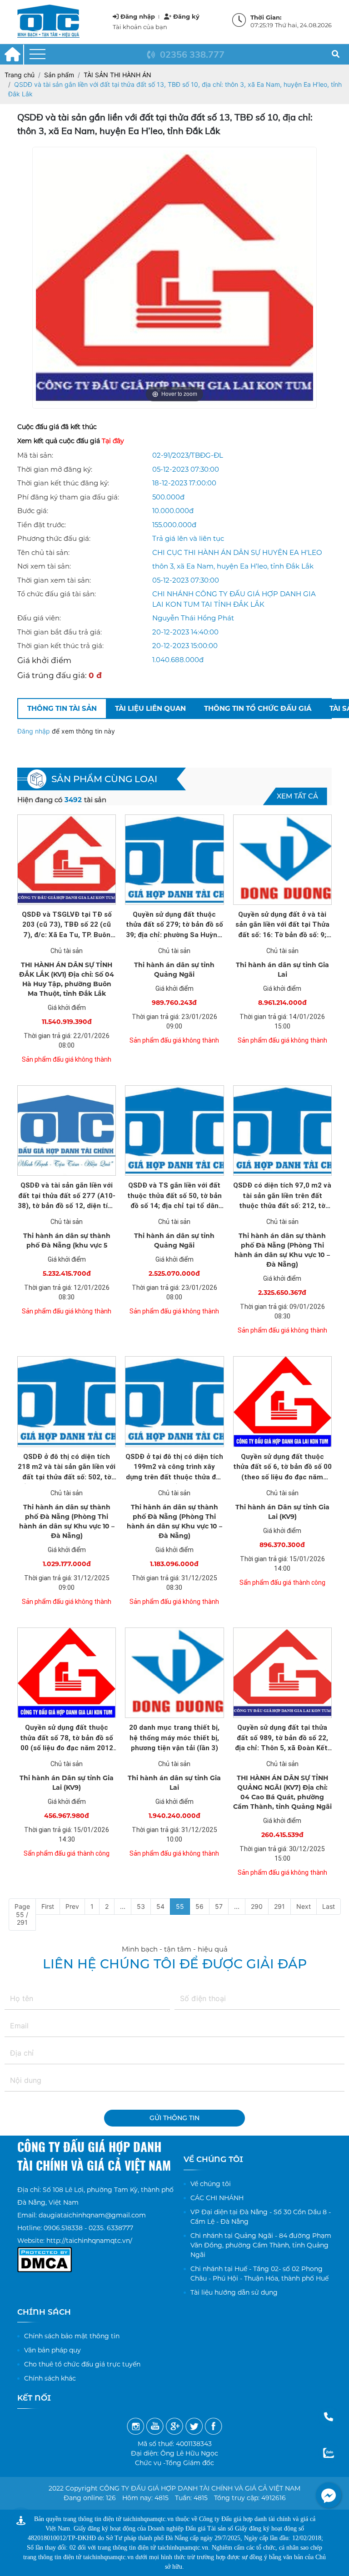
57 (219, 1906)
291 (279, 1906)
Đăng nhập (35, 731)
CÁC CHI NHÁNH (217, 2198)
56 (199, 1906)
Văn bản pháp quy (52, 2350)
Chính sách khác (50, 2378)
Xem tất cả (297, 796)
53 (141, 1906)
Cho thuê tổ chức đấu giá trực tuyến (82, 2364)
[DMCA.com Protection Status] (45, 2253)
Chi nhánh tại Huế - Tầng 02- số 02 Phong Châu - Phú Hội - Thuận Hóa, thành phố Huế (259, 2274)
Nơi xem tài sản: (44, 566)
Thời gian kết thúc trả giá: (60, 646)
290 (257, 1906)
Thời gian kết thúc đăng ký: (63, 483)
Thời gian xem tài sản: (54, 580)
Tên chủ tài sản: (43, 552)
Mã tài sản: (35, 455)
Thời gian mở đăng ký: (55, 469)
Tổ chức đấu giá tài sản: (57, 594)
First (48, 1906)
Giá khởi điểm (44, 660)
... (123, 1906)
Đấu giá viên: (39, 618)
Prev (72, 1906)
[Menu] (37, 54)
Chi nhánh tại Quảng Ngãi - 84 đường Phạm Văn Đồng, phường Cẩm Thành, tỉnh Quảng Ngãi (261, 2245)
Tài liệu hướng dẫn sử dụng (234, 2292)
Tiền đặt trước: (42, 525)
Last (329, 1906)
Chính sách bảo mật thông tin (72, 2336)
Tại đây (113, 441)
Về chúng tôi (211, 2184)
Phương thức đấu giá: (54, 538)
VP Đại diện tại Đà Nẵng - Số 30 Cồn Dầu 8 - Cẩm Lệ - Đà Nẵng (261, 2217)
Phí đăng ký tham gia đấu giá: (68, 497)
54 (160, 1906)
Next (304, 1906)
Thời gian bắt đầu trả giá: (60, 632)
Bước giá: (33, 511)
